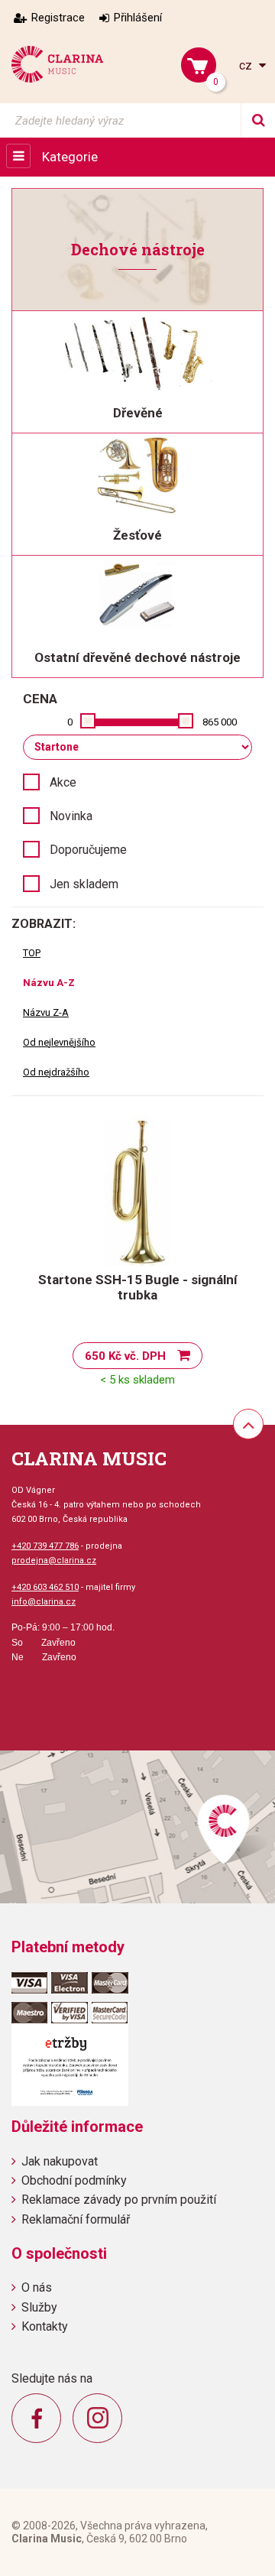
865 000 (220, 722)
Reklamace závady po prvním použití (119, 2200)
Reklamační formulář (76, 2219)
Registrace (58, 18)
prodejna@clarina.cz (54, 1561)
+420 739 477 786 (45, 1546)
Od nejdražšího (56, 1072)
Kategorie (70, 157)
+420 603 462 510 (45, 1587)
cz (247, 65)
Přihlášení (138, 18)
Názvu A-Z (49, 983)
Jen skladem (84, 884)
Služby (39, 2307)
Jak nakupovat (60, 2161)
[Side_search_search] (258, 120)
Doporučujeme (88, 850)
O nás (37, 2287)
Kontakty (45, 2326)
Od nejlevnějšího (59, 1042)
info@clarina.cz (44, 1602)
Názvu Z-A (46, 1012)
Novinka (71, 816)
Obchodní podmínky (74, 2180)
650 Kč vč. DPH (125, 1356)
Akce (63, 782)
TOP (32, 953)
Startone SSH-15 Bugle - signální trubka (138, 1287)
